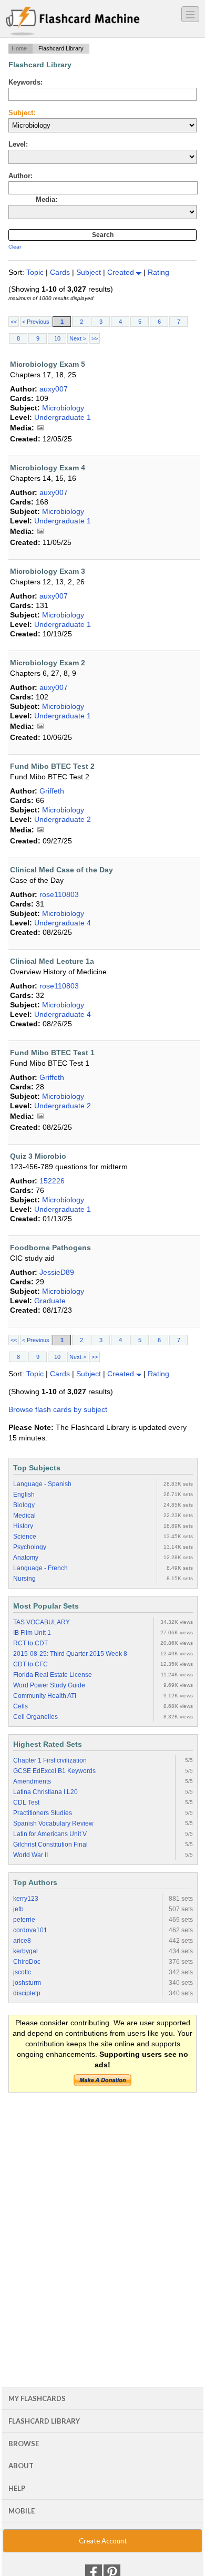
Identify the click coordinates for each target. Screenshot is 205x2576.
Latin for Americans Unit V (50, 1834)
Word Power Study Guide (49, 1685)
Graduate (50, 1301)
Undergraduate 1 (63, 417)
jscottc (22, 1972)
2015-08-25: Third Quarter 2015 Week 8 (70, 1654)
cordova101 (30, 1930)
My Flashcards (37, 2398)
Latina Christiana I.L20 (45, 1792)
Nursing (24, 1579)
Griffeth (52, 791)
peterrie (24, 1920)
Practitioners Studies (43, 1813)
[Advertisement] (102, 2207)
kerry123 (26, 1899)
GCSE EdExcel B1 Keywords (54, 1771)
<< (14, 322)
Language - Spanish (42, 1484)
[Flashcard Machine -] (73, 22)
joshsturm (27, 1983)
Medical (24, 1516)
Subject (90, 272)
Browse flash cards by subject (58, 1409)
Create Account (103, 2541)
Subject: (22, 113)
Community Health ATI (45, 1696)
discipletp (27, 1993)
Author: (20, 176)
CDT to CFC (30, 1664)
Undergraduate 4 (63, 923)
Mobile (22, 2511)
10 (57, 338)
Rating (158, 272)
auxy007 (54, 389)
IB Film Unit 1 (32, 1633)
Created (122, 272)
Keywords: (25, 82)
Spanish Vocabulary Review (53, 1823)
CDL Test (26, 1802)
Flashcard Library (44, 2421)
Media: (47, 199)
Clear (15, 247)
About (21, 2466)
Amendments (32, 1781)
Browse (24, 2444)
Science (25, 1537)
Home (19, 48)
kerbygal (25, 1951)
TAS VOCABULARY (42, 1622)
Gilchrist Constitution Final (50, 1845)
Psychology (30, 1547)
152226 (52, 1181)
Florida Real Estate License (53, 1675)
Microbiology (63, 408)
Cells (20, 1706)
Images (40, 428)
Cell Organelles (35, 1717)
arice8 (22, 1941)
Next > (78, 338)
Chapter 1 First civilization (50, 1760)
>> (95, 338)
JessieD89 (57, 1272)
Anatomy (26, 1558)
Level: (18, 144)
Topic (36, 272)
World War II (30, 1855)
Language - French (40, 1568)
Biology (24, 1505)
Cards (61, 272)
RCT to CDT (30, 1643)
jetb (18, 1909)
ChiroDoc (27, 1962)
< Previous (36, 322)
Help (17, 2488)
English (24, 1495)
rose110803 (59, 894)
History (23, 1526)
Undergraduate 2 (63, 819)
